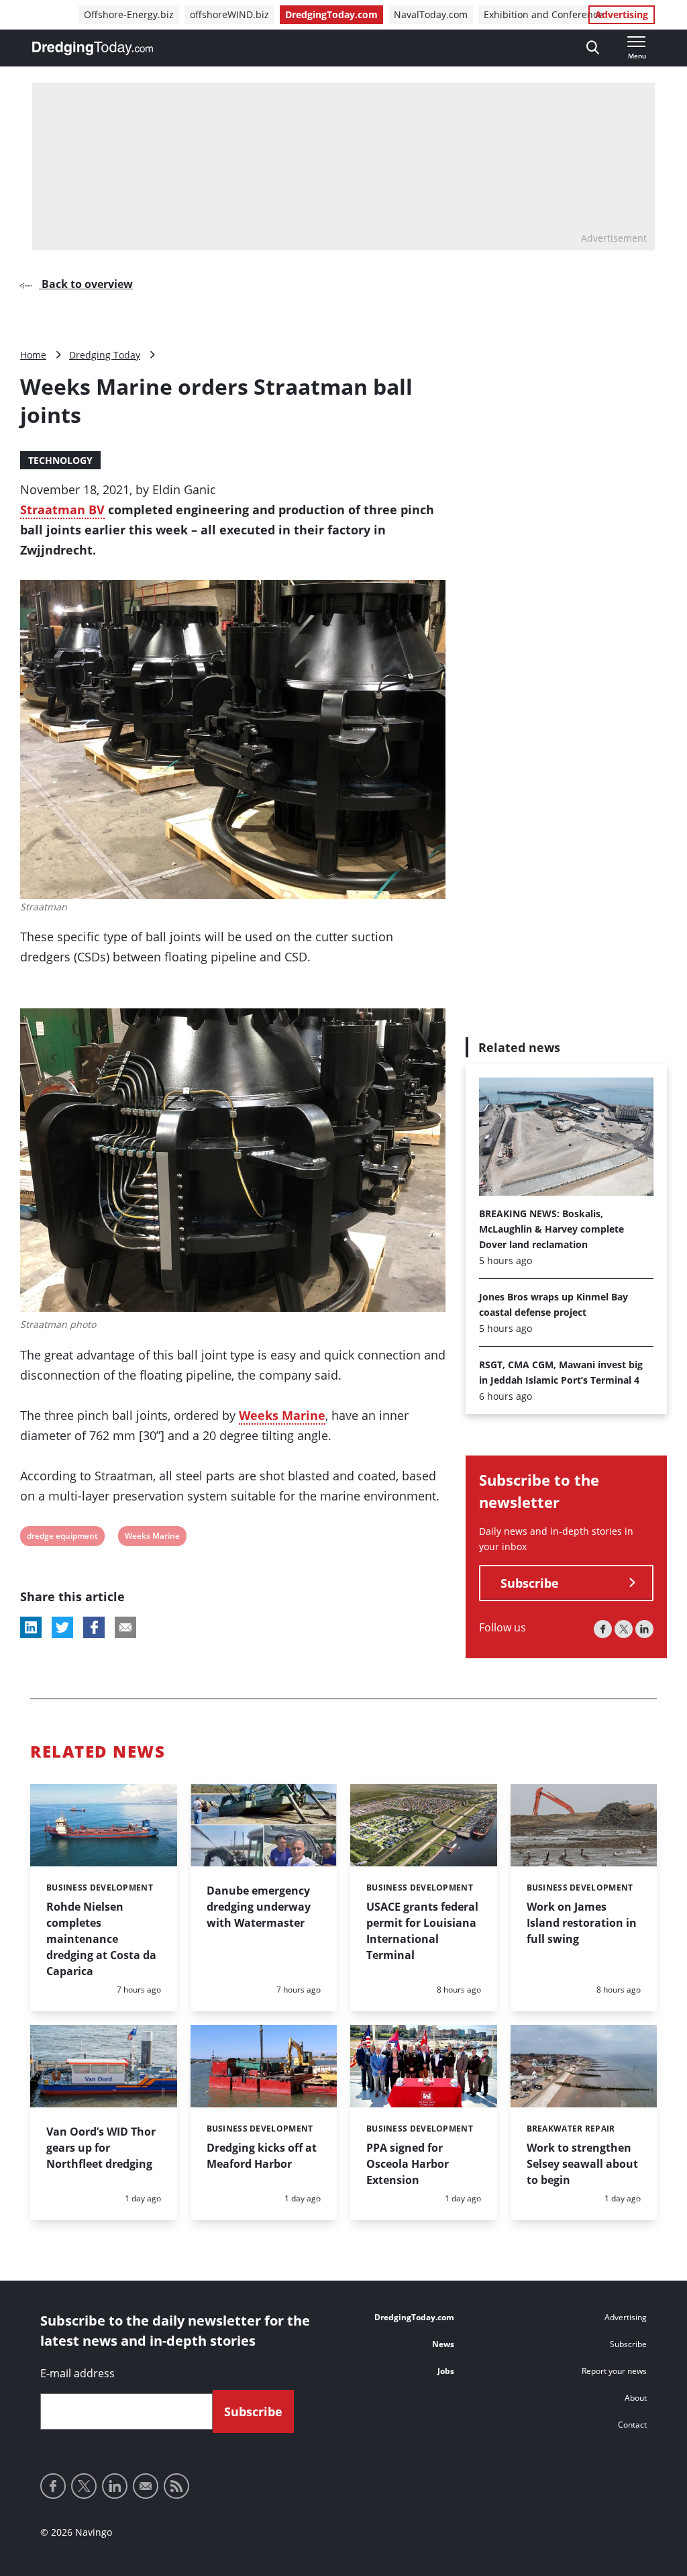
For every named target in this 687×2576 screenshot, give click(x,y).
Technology (60, 460)
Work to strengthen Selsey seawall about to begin (582, 2164)
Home (33, 355)
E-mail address (77, 2373)
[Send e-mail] (146, 2486)
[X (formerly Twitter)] (624, 1629)
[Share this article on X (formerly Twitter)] (62, 1627)
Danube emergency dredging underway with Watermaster (259, 1907)
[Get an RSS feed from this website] (176, 2486)
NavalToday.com (431, 14)
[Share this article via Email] (125, 1627)
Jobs (446, 2371)
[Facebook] (603, 1629)
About (636, 2398)
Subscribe (530, 1583)
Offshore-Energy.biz (129, 14)
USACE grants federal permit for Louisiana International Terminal (422, 1931)
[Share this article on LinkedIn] (31, 1627)
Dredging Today (105, 355)
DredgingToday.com (331, 14)
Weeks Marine (282, 1415)
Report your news (614, 2371)
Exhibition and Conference (543, 14)
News (443, 2344)
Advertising (622, 14)
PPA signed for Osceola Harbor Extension (408, 2164)
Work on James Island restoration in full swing (582, 1923)
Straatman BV (62, 510)
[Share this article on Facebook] (94, 1627)
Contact (632, 2425)
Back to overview (86, 284)
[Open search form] (593, 48)
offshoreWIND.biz (229, 14)
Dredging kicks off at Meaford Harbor (262, 2156)
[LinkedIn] (644, 1629)
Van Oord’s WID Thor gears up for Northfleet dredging (101, 2148)
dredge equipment (62, 1538)
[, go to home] (93, 48)
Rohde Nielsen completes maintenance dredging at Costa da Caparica (101, 1939)
